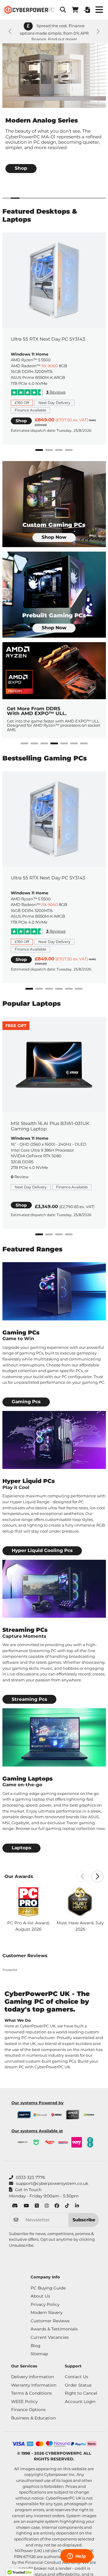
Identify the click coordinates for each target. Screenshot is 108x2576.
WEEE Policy (24, 2401)
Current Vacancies (50, 2337)
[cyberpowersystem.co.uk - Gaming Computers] (29, 10)
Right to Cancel (81, 2393)
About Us (40, 2296)
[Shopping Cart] (75, 10)
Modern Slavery (46, 2312)
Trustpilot (10, 1970)
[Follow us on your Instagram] (47, 2206)
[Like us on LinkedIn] (77, 2206)
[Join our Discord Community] (15, 2206)
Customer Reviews (50, 2321)
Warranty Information (34, 2385)
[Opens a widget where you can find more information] (76, 2557)
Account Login (80, 2401)
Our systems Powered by (37, 2103)
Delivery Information (33, 2377)
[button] (63, 10)
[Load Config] (87, 10)
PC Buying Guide (48, 2288)
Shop (21, 421)
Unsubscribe (21, 2245)
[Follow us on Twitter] (37, 2206)
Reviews (56, 392)
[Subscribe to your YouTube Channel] (26, 2206)
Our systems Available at (37, 2131)
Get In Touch (28, 2190)
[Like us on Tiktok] (67, 2206)
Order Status (78, 2385)
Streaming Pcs (29, 1699)
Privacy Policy (45, 2304)
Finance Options (28, 2410)
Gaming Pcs (26, 1402)
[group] (54, 113)
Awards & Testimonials (54, 2329)
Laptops (21, 1848)
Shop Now (54, 537)
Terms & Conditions (31, 2393)
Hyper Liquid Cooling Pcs (42, 1550)
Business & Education (33, 2418)
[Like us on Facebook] (57, 2206)
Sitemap (39, 2354)
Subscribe (84, 2220)
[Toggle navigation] (99, 10)
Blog (35, 2346)
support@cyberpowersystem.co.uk (52, 2183)
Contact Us (76, 2377)
